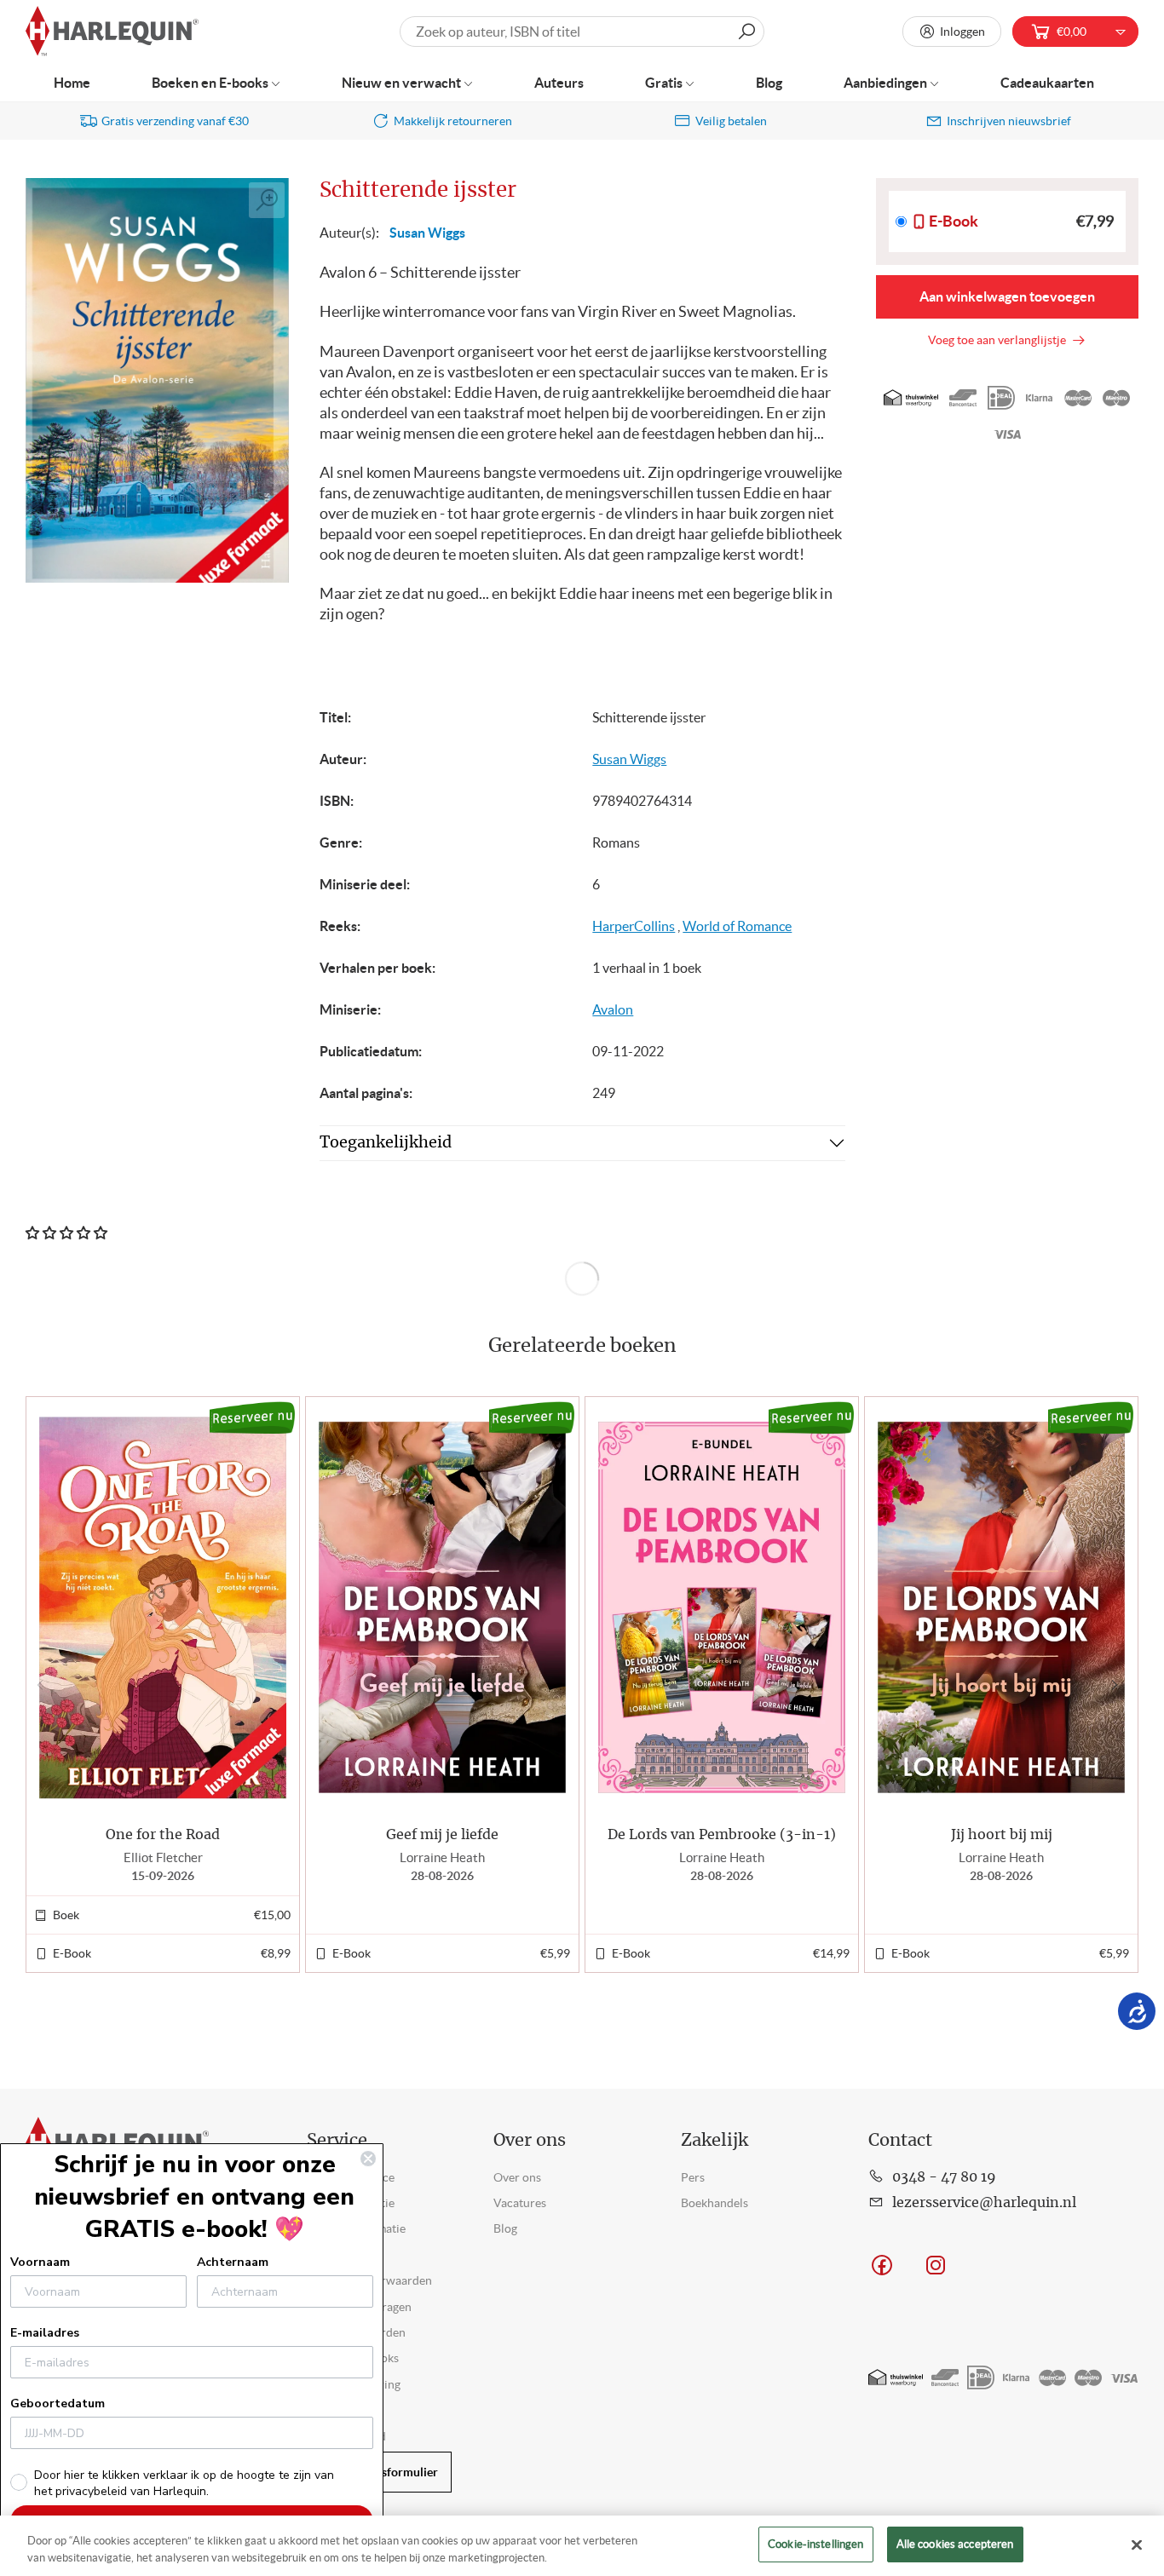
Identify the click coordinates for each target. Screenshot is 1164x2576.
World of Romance (737, 926)
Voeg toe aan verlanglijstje (1000, 340)
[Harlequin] (112, 32)
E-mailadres (45, 2333)
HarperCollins (634, 926)
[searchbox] (582, 32)
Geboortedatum (58, 2403)
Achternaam (233, 2262)
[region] (582, 2546)
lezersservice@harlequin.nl (984, 2203)
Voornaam (40, 2262)
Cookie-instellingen (815, 2544)
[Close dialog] (368, 2159)
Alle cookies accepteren (955, 2544)
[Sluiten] (1137, 2544)
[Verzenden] (746, 32)
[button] (1118, 1685)
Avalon (613, 1009)
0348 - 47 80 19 (944, 2177)
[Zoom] (267, 201)
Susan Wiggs (427, 233)
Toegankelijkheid (386, 1143)
